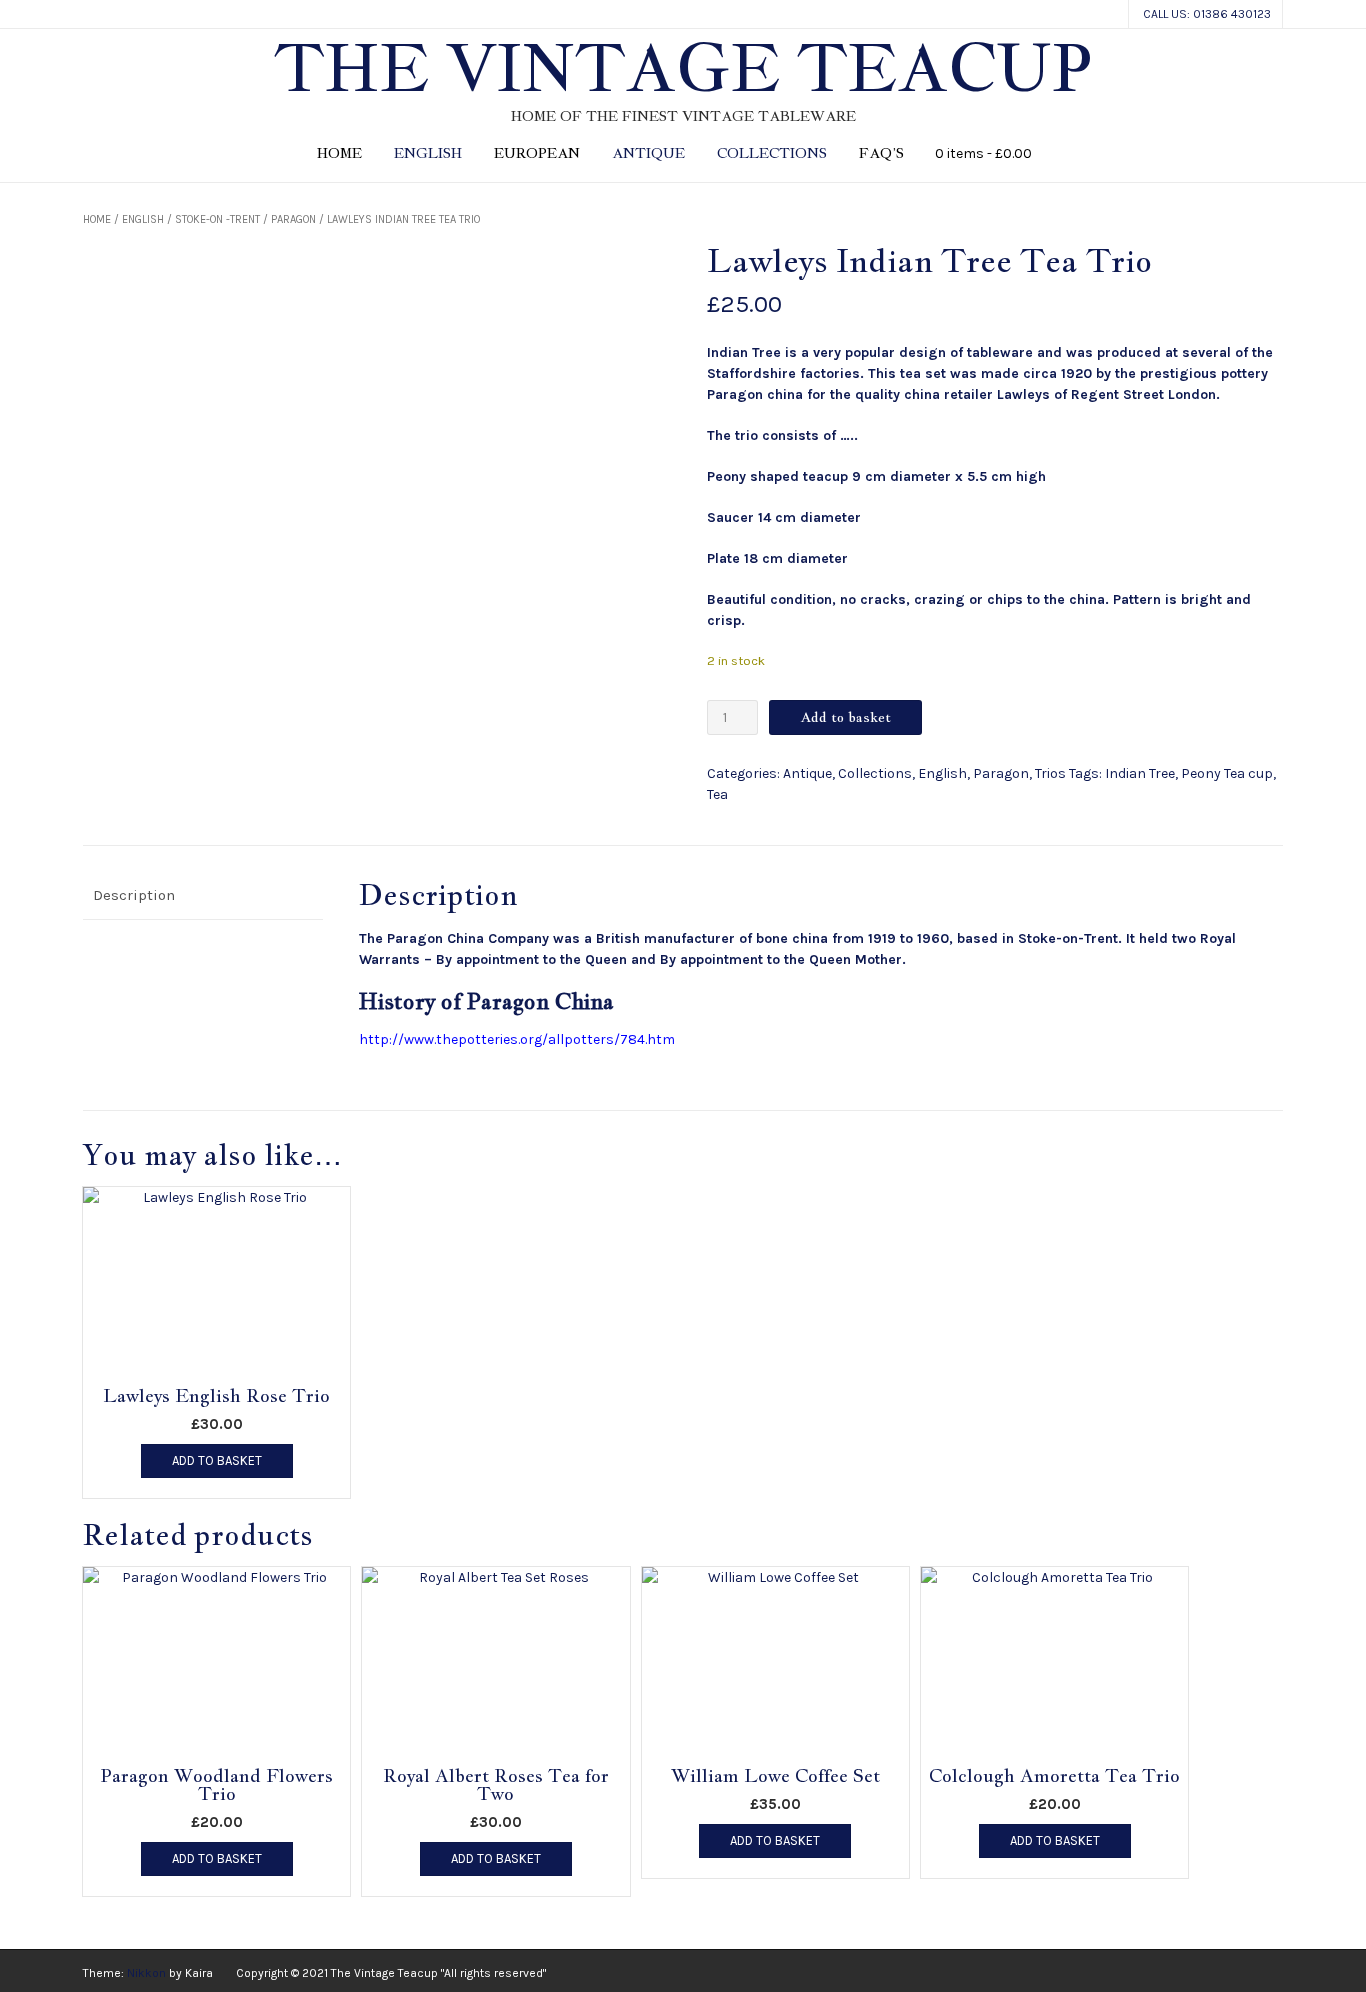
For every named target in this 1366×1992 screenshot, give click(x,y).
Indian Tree (1140, 773)
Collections (772, 153)
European (537, 153)
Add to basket (845, 717)
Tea (717, 794)
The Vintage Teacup (683, 68)
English (428, 153)
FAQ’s (881, 153)
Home (339, 153)
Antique (648, 153)
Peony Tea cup (1227, 773)
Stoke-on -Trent (217, 219)
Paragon (293, 219)
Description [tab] (134, 895)
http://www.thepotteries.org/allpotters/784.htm (517, 1039)
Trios (1050, 773)
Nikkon (146, 1973)
